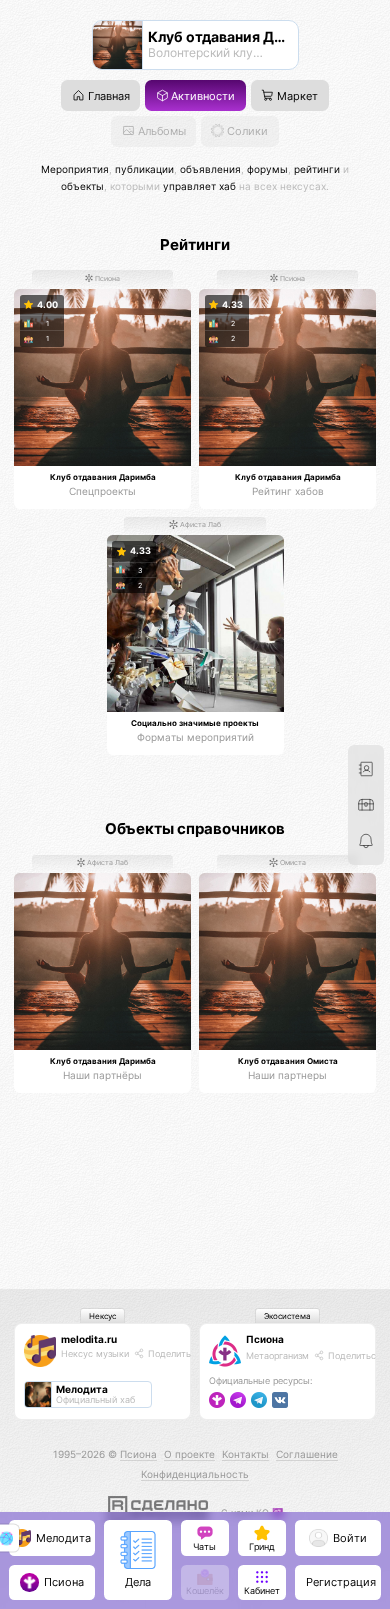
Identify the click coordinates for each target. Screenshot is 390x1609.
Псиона (106, 278)
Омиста (292, 863)
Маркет (296, 96)
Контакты (245, 1454)
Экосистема (287, 1316)
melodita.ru (89, 1339)
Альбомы (160, 131)
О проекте (189, 1454)
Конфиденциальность (195, 1474)
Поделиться (173, 1353)
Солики (246, 131)
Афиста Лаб (199, 525)
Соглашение (307, 1454)
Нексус (102, 1316)
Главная (107, 96)
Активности (201, 96)
